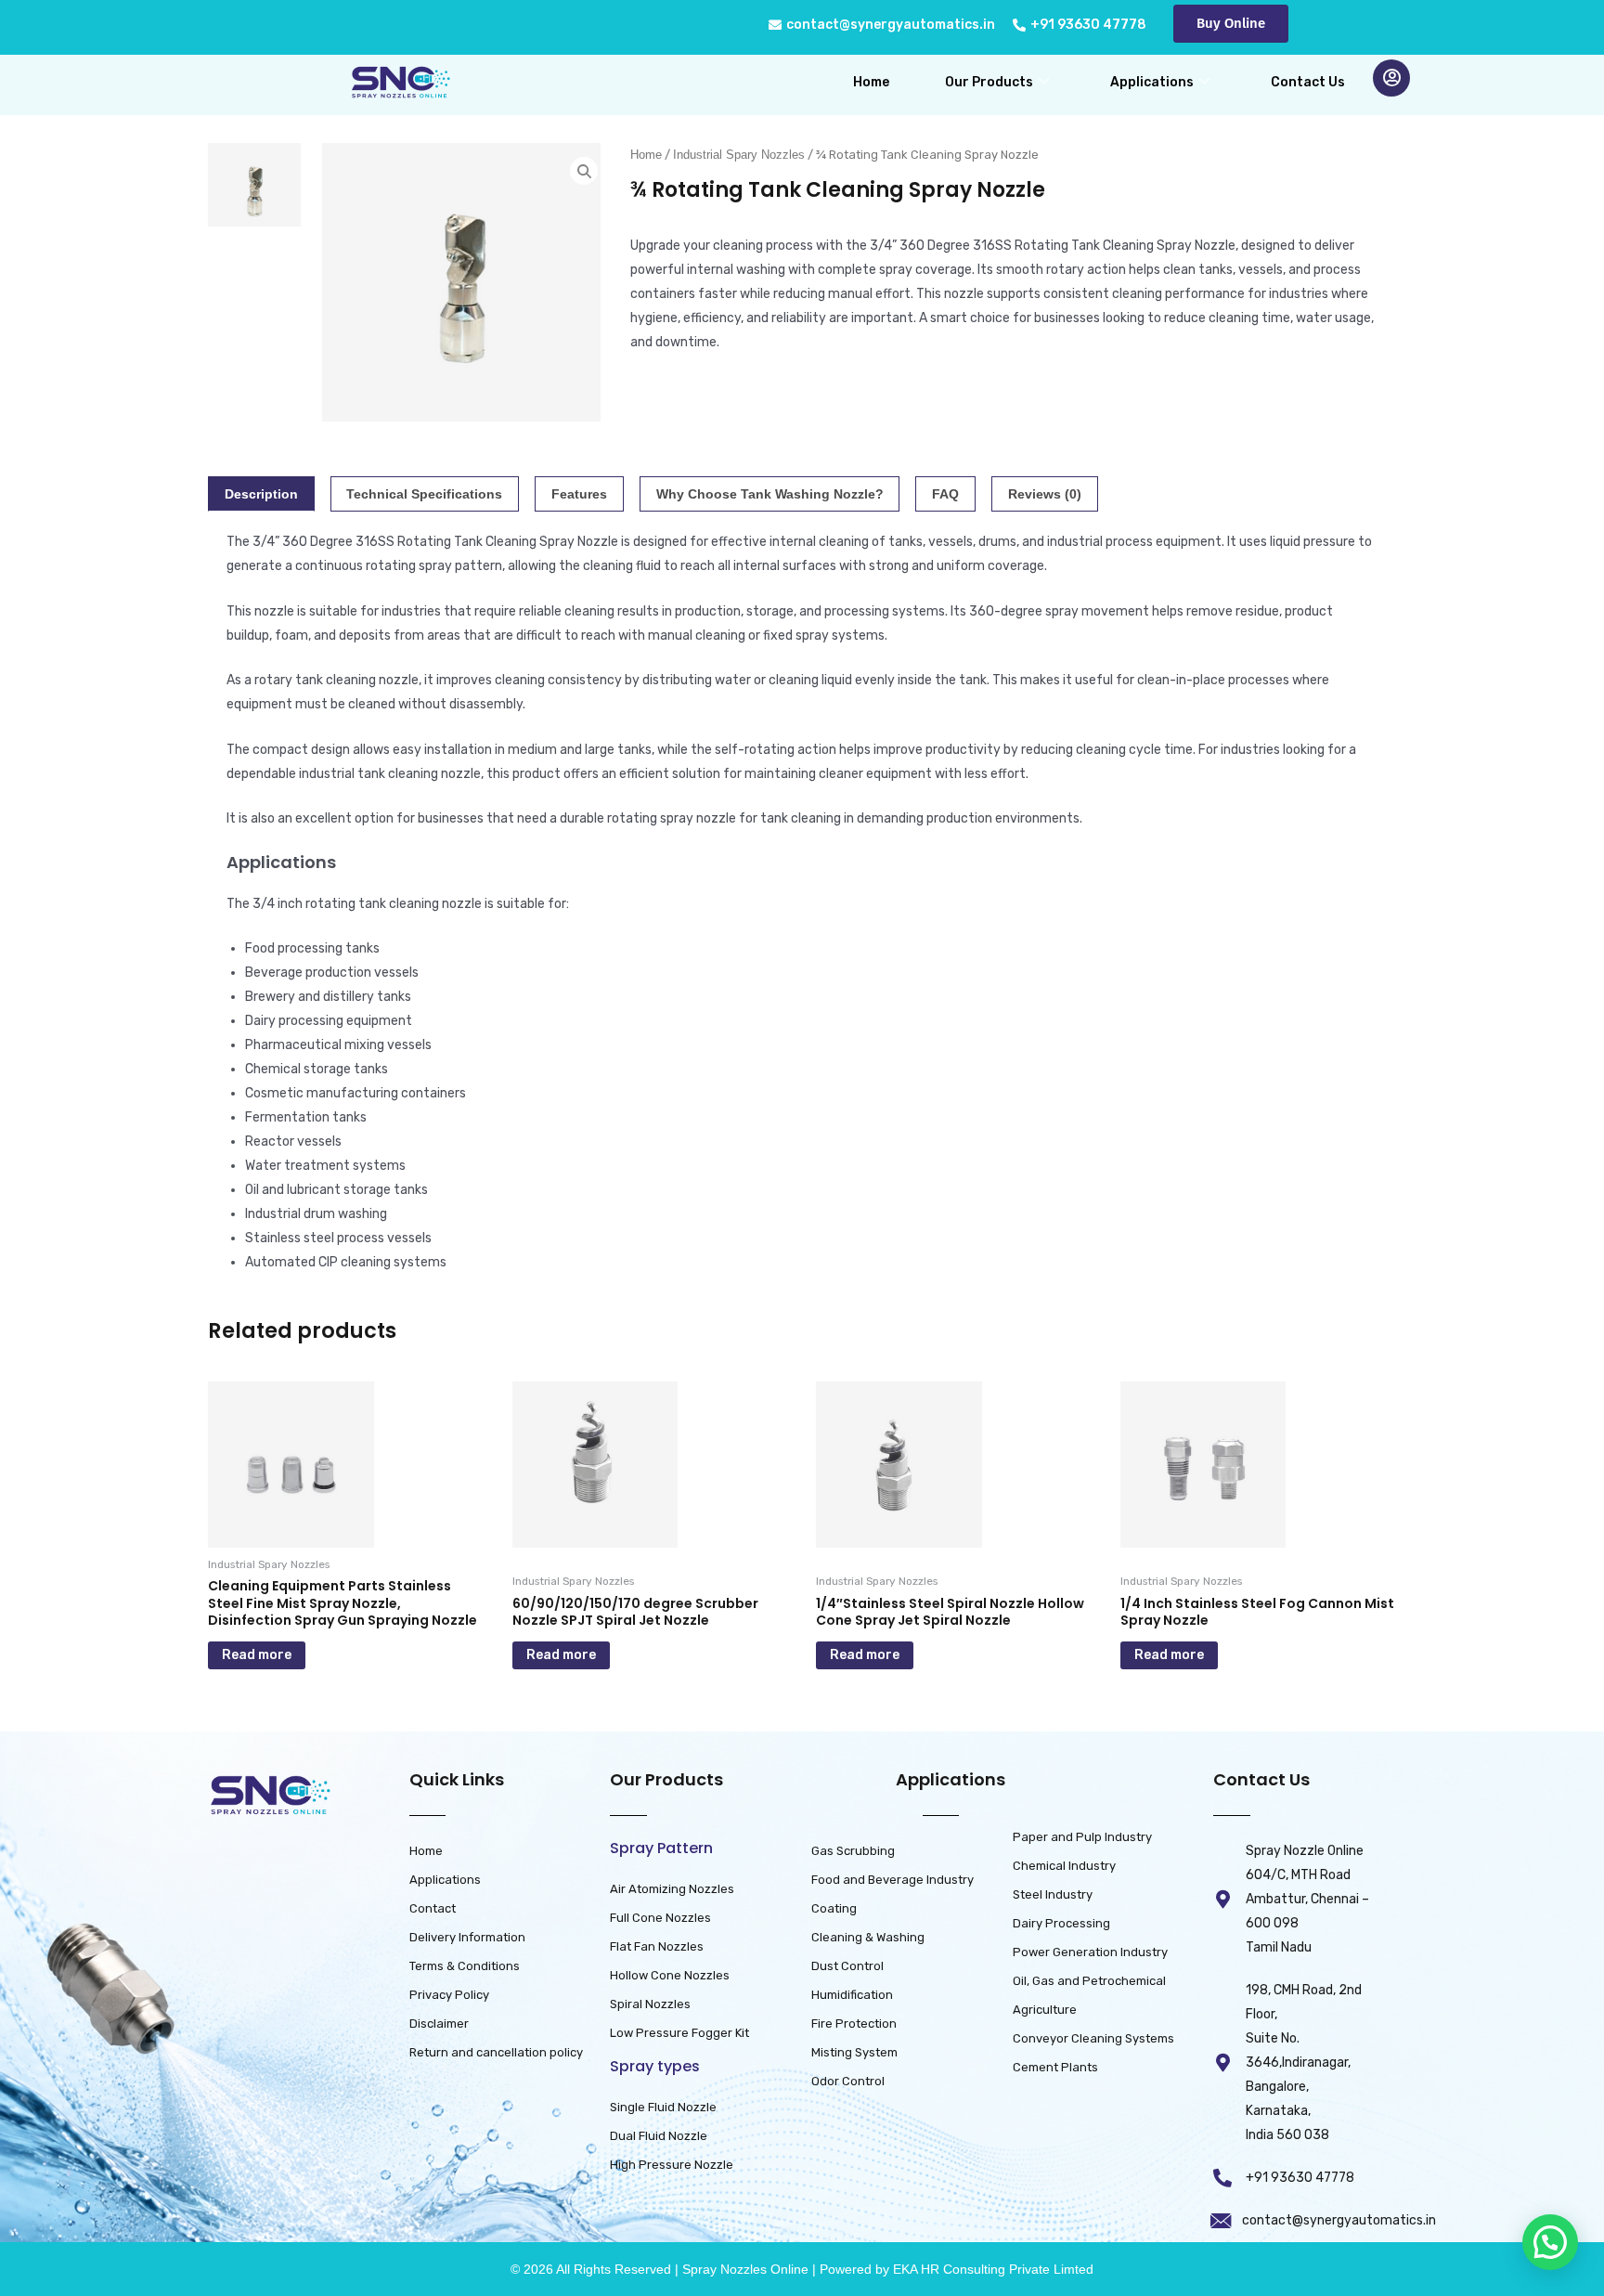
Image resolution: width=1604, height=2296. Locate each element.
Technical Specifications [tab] (424, 494)
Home (871, 82)
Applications (1152, 82)
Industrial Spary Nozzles (739, 155)
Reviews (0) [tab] (1045, 494)
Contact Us (1308, 82)
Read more (257, 1655)
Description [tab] (261, 494)
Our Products (989, 82)
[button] (1550, 2242)
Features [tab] (579, 494)
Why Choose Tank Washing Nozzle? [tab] (770, 494)
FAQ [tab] (945, 494)
